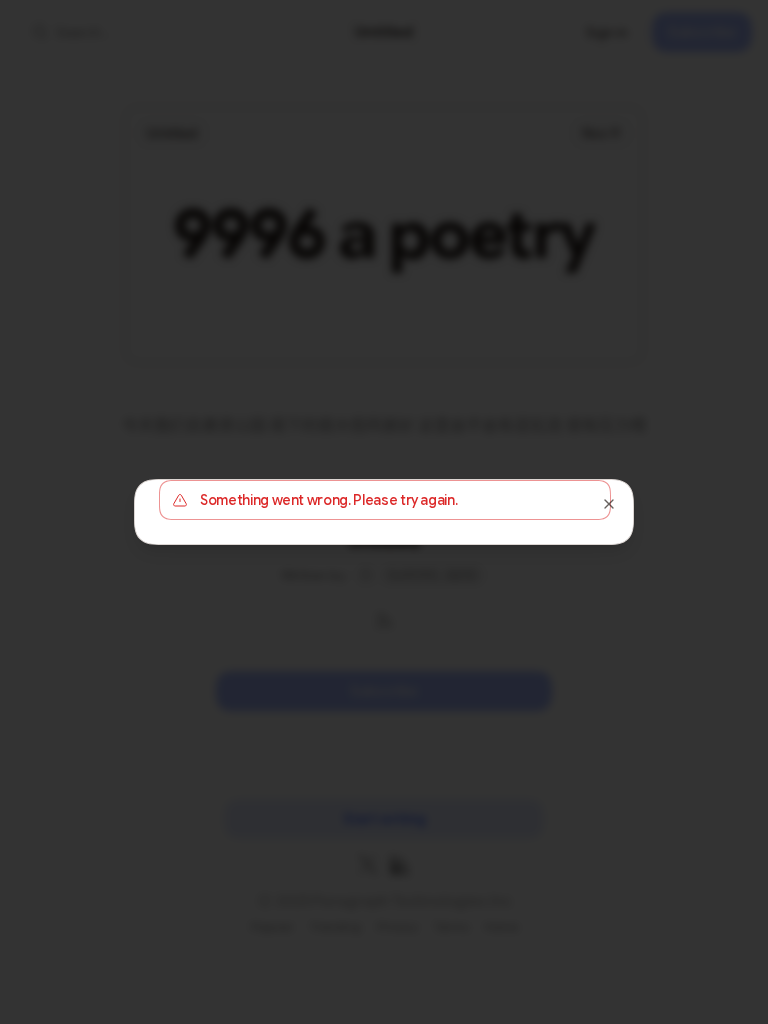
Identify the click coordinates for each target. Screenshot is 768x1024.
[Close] (609, 504)
